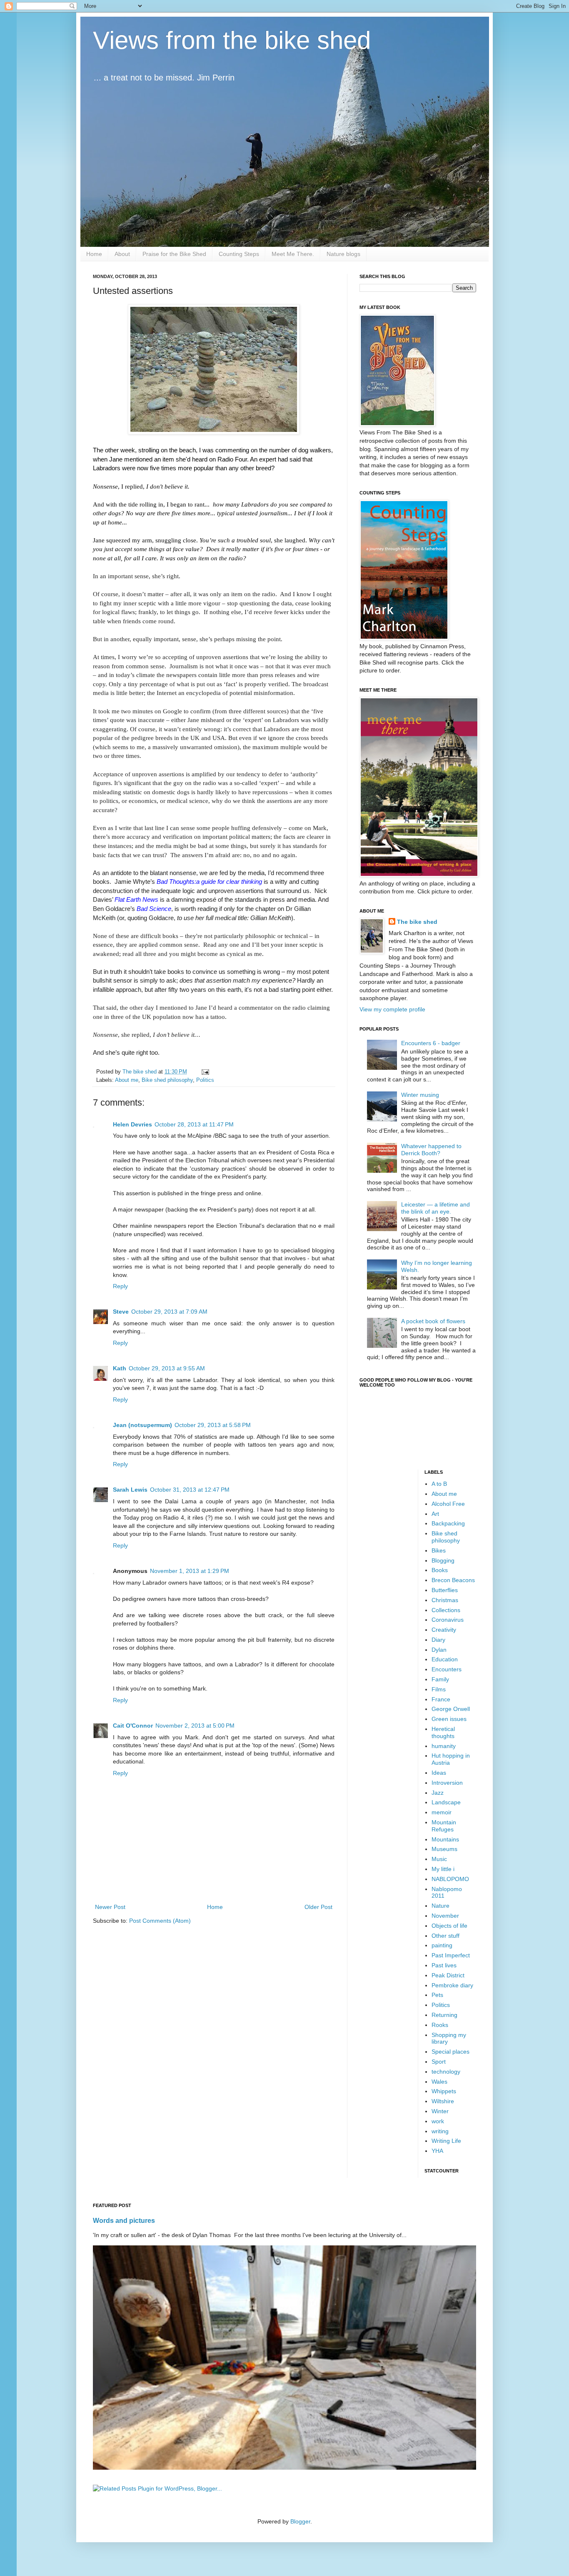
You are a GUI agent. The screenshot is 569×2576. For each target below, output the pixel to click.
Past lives (444, 1965)
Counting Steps (239, 254)
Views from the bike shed (232, 40)
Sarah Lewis (130, 1490)
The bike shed (417, 922)
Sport (439, 2062)
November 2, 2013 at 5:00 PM (195, 1726)
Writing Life (446, 2141)
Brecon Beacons (453, 1580)
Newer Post (110, 1907)
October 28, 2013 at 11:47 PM (194, 1124)
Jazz (438, 1793)
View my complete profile (392, 1009)
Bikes (439, 1550)
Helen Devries (132, 1124)
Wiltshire (443, 2101)
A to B (439, 1484)
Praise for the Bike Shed (174, 254)
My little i (443, 1869)
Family (440, 1679)
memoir (442, 1812)
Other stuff (445, 1936)
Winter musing (420, 1095)
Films (439, 1689)
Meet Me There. (293, 254)
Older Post (318, 1907)
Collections (446, 1610)
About (122, 254)
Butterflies (445, 1590)
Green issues (449, 1719)
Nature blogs (343, 254)
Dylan (439, 1650)
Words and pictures (124, 2220)
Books (440, 1570)
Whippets (444, 2091)
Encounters (447, 1669)
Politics (205, 1080)
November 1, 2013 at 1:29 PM (190, 1571)
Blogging (443, 1560)
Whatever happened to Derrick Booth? (431, 1150)
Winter (440, 2111)
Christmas (445, 1600)
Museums (444, 1849)
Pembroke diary (452, 1985)
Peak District (448, 1975)
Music (439, 1859)
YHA (437, 2151)
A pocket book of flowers (433, 1321)
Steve (121, 1312)
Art (435, 1514)
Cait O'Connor (133, 1726)
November (445, 1916)
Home (94, 254)
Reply (120, 1286)
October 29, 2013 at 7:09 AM (169, 1312)
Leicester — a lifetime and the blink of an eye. (435, 1208)
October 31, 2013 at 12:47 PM (190, 1490)
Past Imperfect (451, 1955)
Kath (120, 1368)
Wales (439, 2082)
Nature (440, 1906)
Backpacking (448, 1523)
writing (440, 2131)
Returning (444, 2015)
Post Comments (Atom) (160, 1921)
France (441, 1699)
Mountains (445, 1839)
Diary (438, 1640)
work (438, 2121)
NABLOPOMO (450, 1879)
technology (446, 2072)
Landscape (446, 1802)
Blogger (300, 2521)
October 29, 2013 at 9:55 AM (167, 1368)
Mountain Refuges (444, 1826)
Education (445, 1659)
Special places (450, 2052)
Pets (437, 1995)
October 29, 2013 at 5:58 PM (213, 1425)
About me (127, 1080)
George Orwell (451, 1709)
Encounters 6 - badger (431, 1043)
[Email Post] (205, 1072)
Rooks (440, 2025)
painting (442, 1945)
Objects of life (449, 1926)
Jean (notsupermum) (142, 1425)
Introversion (447, 1783)
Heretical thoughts (443, 1732)
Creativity (444, 1630)
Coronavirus (448, 1620)
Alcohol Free (448, 1504)
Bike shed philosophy (167, 1080)
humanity (444, 1746)
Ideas (439, 1773)
